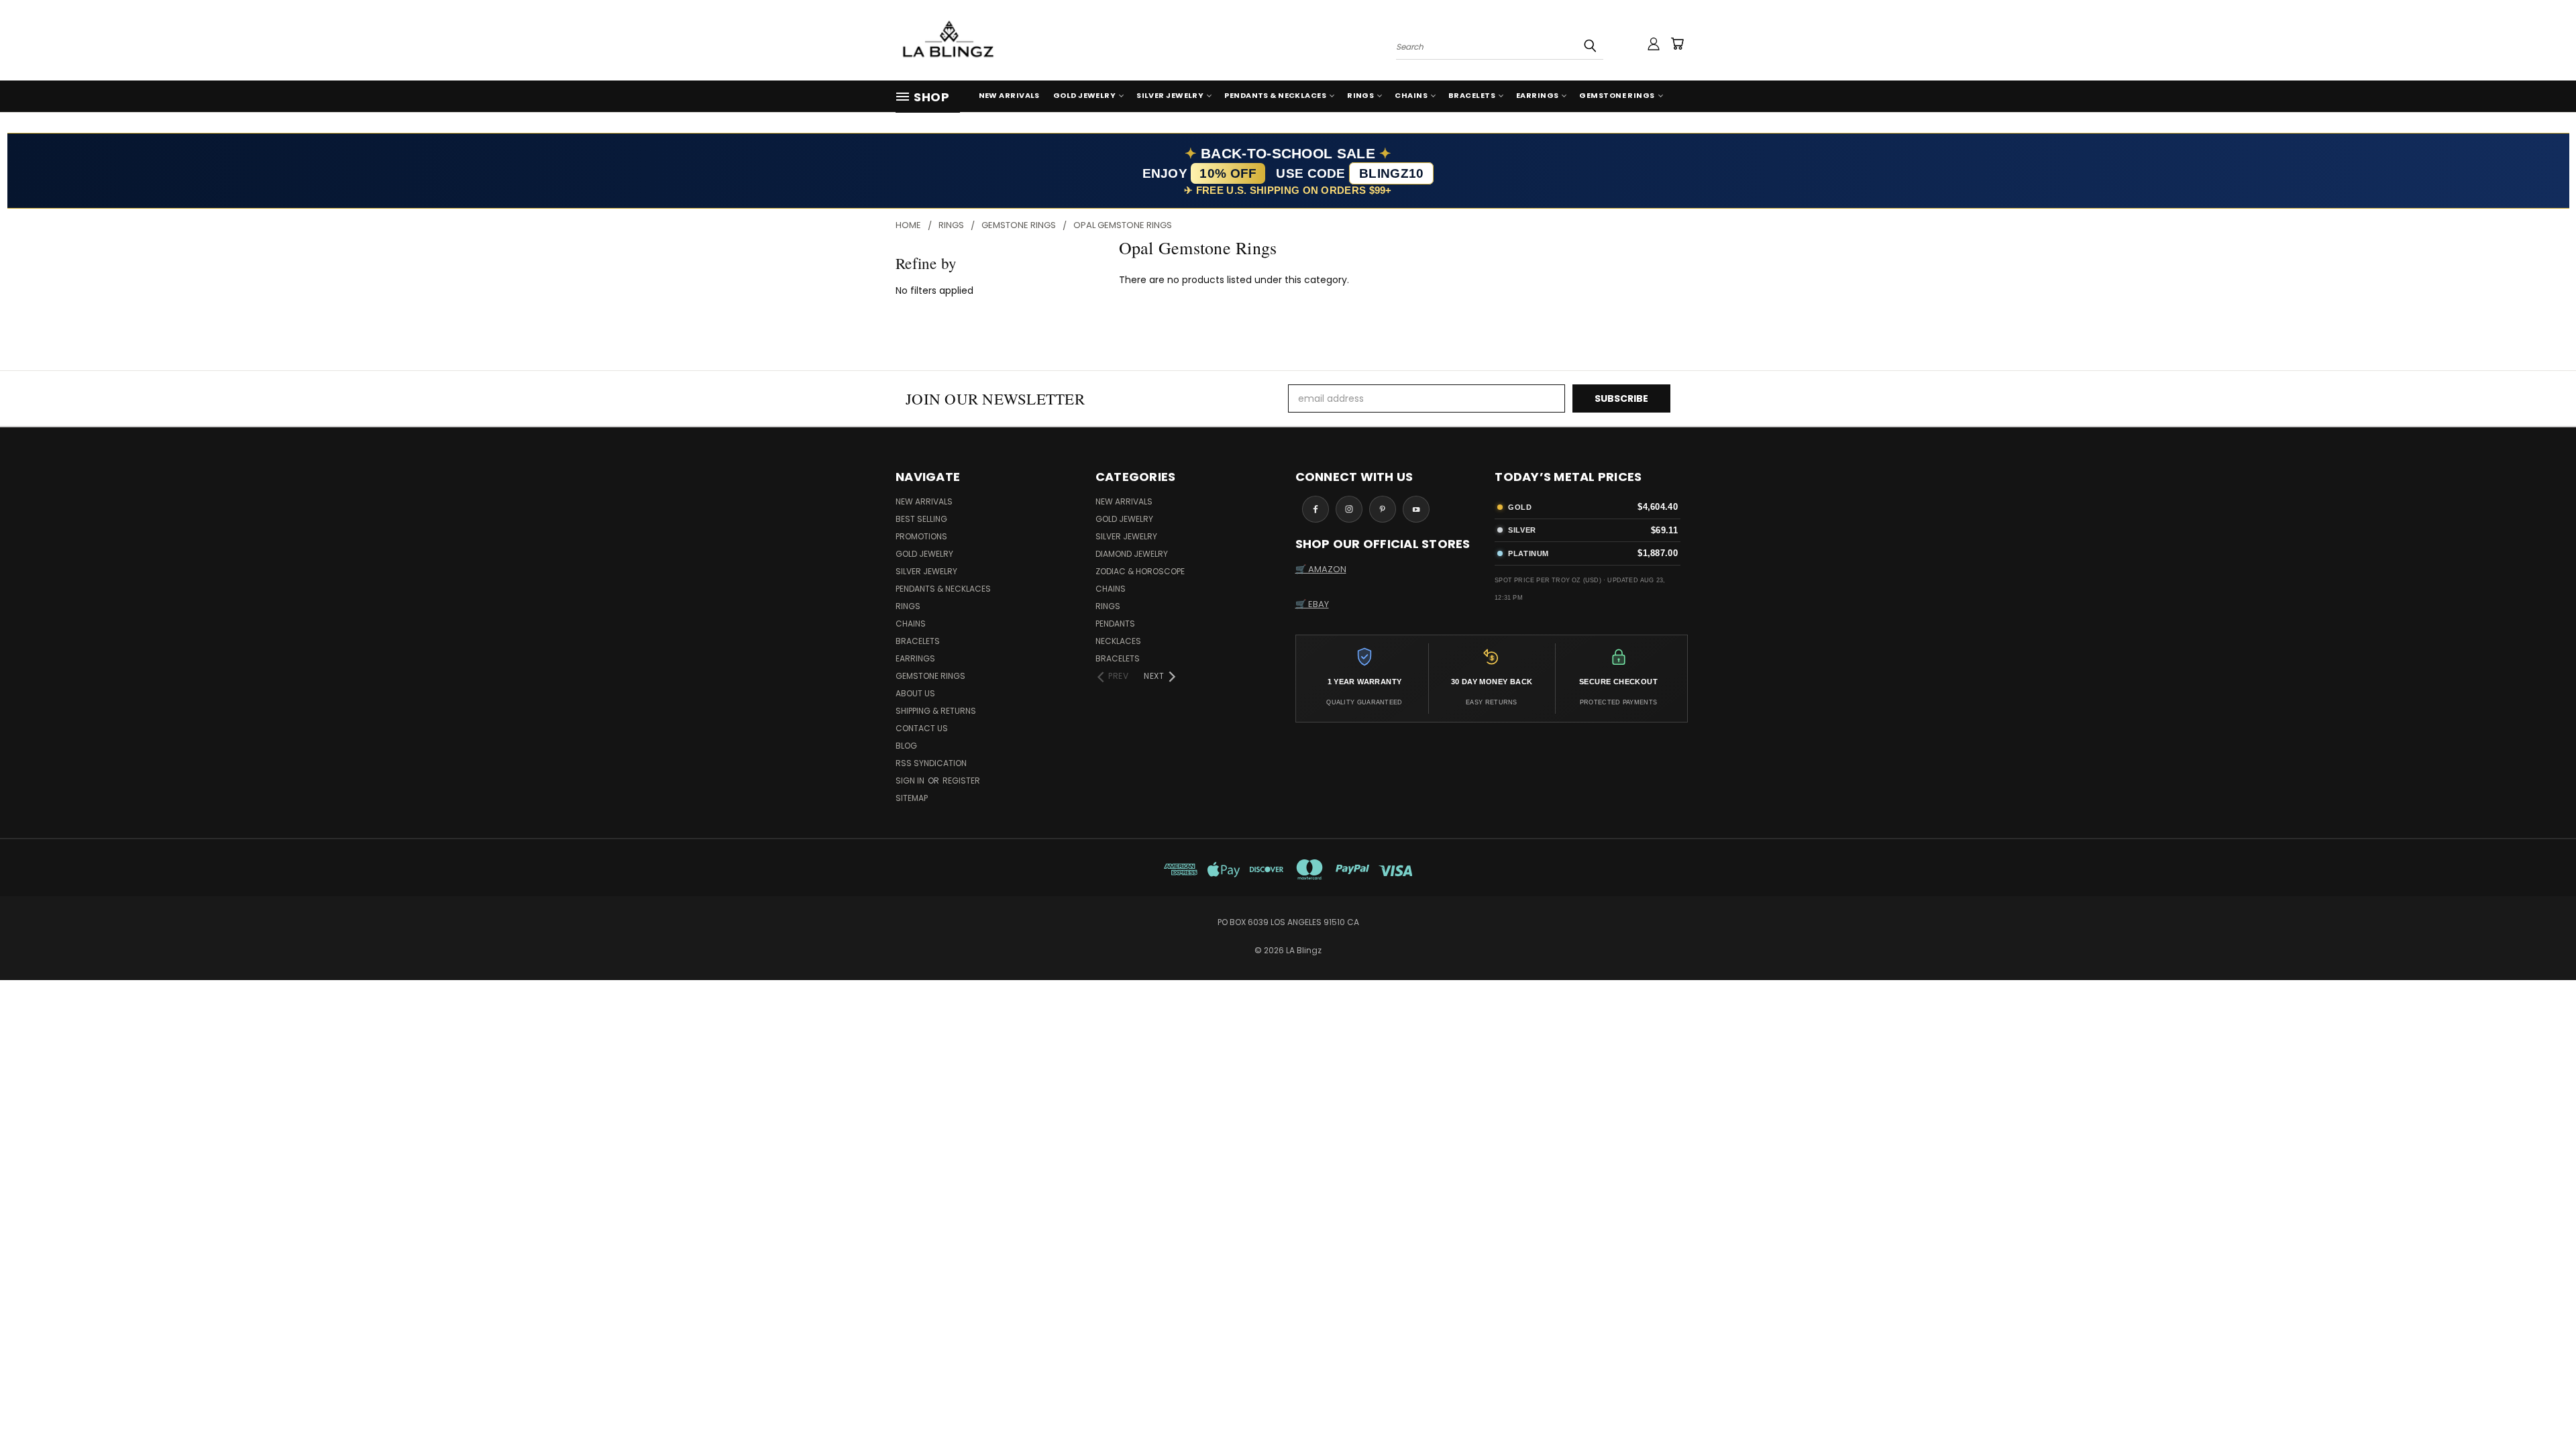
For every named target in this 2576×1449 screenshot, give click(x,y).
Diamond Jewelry (1132, 554)
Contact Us (922, 728)
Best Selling (921, 519)
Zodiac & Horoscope (1140, 571)
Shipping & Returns (936, 711)
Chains (1411, 95)
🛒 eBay (1312, 604)
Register (961, 781)
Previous (2541, 1407)
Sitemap (912, 798)
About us (915, 693)
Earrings (1538, 95)
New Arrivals (1009, 95)
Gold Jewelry (1084, 95)
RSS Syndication (931, 763)
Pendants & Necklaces (1275, 95)
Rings (1360, 95)
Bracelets (1472, 95)
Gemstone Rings (1617, 95)
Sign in (911, 781)
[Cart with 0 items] (1677, 44)
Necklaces (1118, 641)
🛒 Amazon (1321, 569)
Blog (906, 746)
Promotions (921, 536)
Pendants (1115, 624)
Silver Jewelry (1170, 95)
